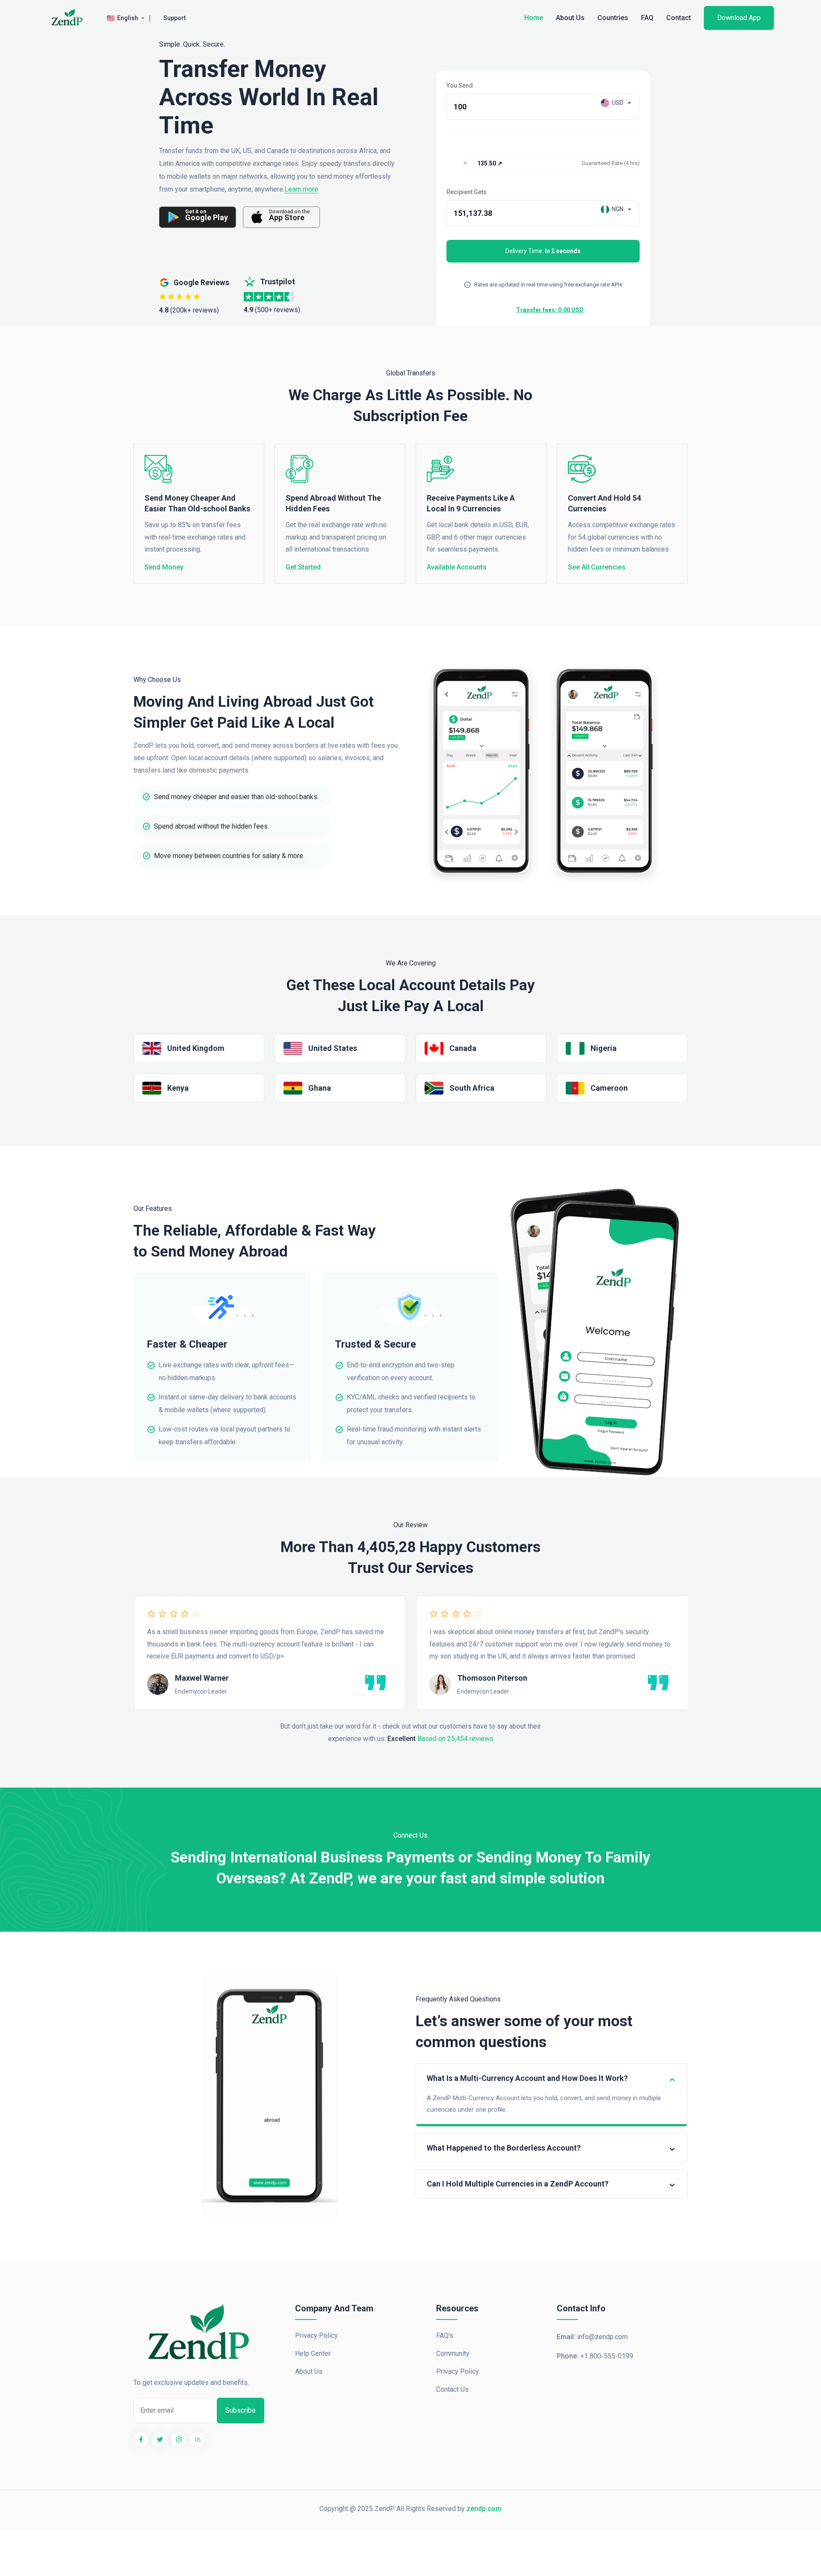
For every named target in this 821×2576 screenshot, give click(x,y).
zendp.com (484, 2509)
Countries (613, 18)
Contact (679, 18)
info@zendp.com (602, 2337)
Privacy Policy (316, 2336)
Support (174, 18)
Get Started (303, 567)
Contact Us (452, 2389)
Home (534, 18)
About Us (570, 18)
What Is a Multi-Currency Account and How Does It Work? (527, 2078)
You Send (460, 86)
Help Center (313, 2353)
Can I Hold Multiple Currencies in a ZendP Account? (518, 2184)
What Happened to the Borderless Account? (504, 2148)
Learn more (301, 190)
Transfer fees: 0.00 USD (550, 310)
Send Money (164, 567)
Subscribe (241, 2410)
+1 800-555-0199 (607, 2356)
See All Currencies (597, 567)
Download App (739, 18)
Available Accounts (457, 567)
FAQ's (445, 2336)
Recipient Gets (467, 192)
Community (453, 2353)
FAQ (647, 18)
